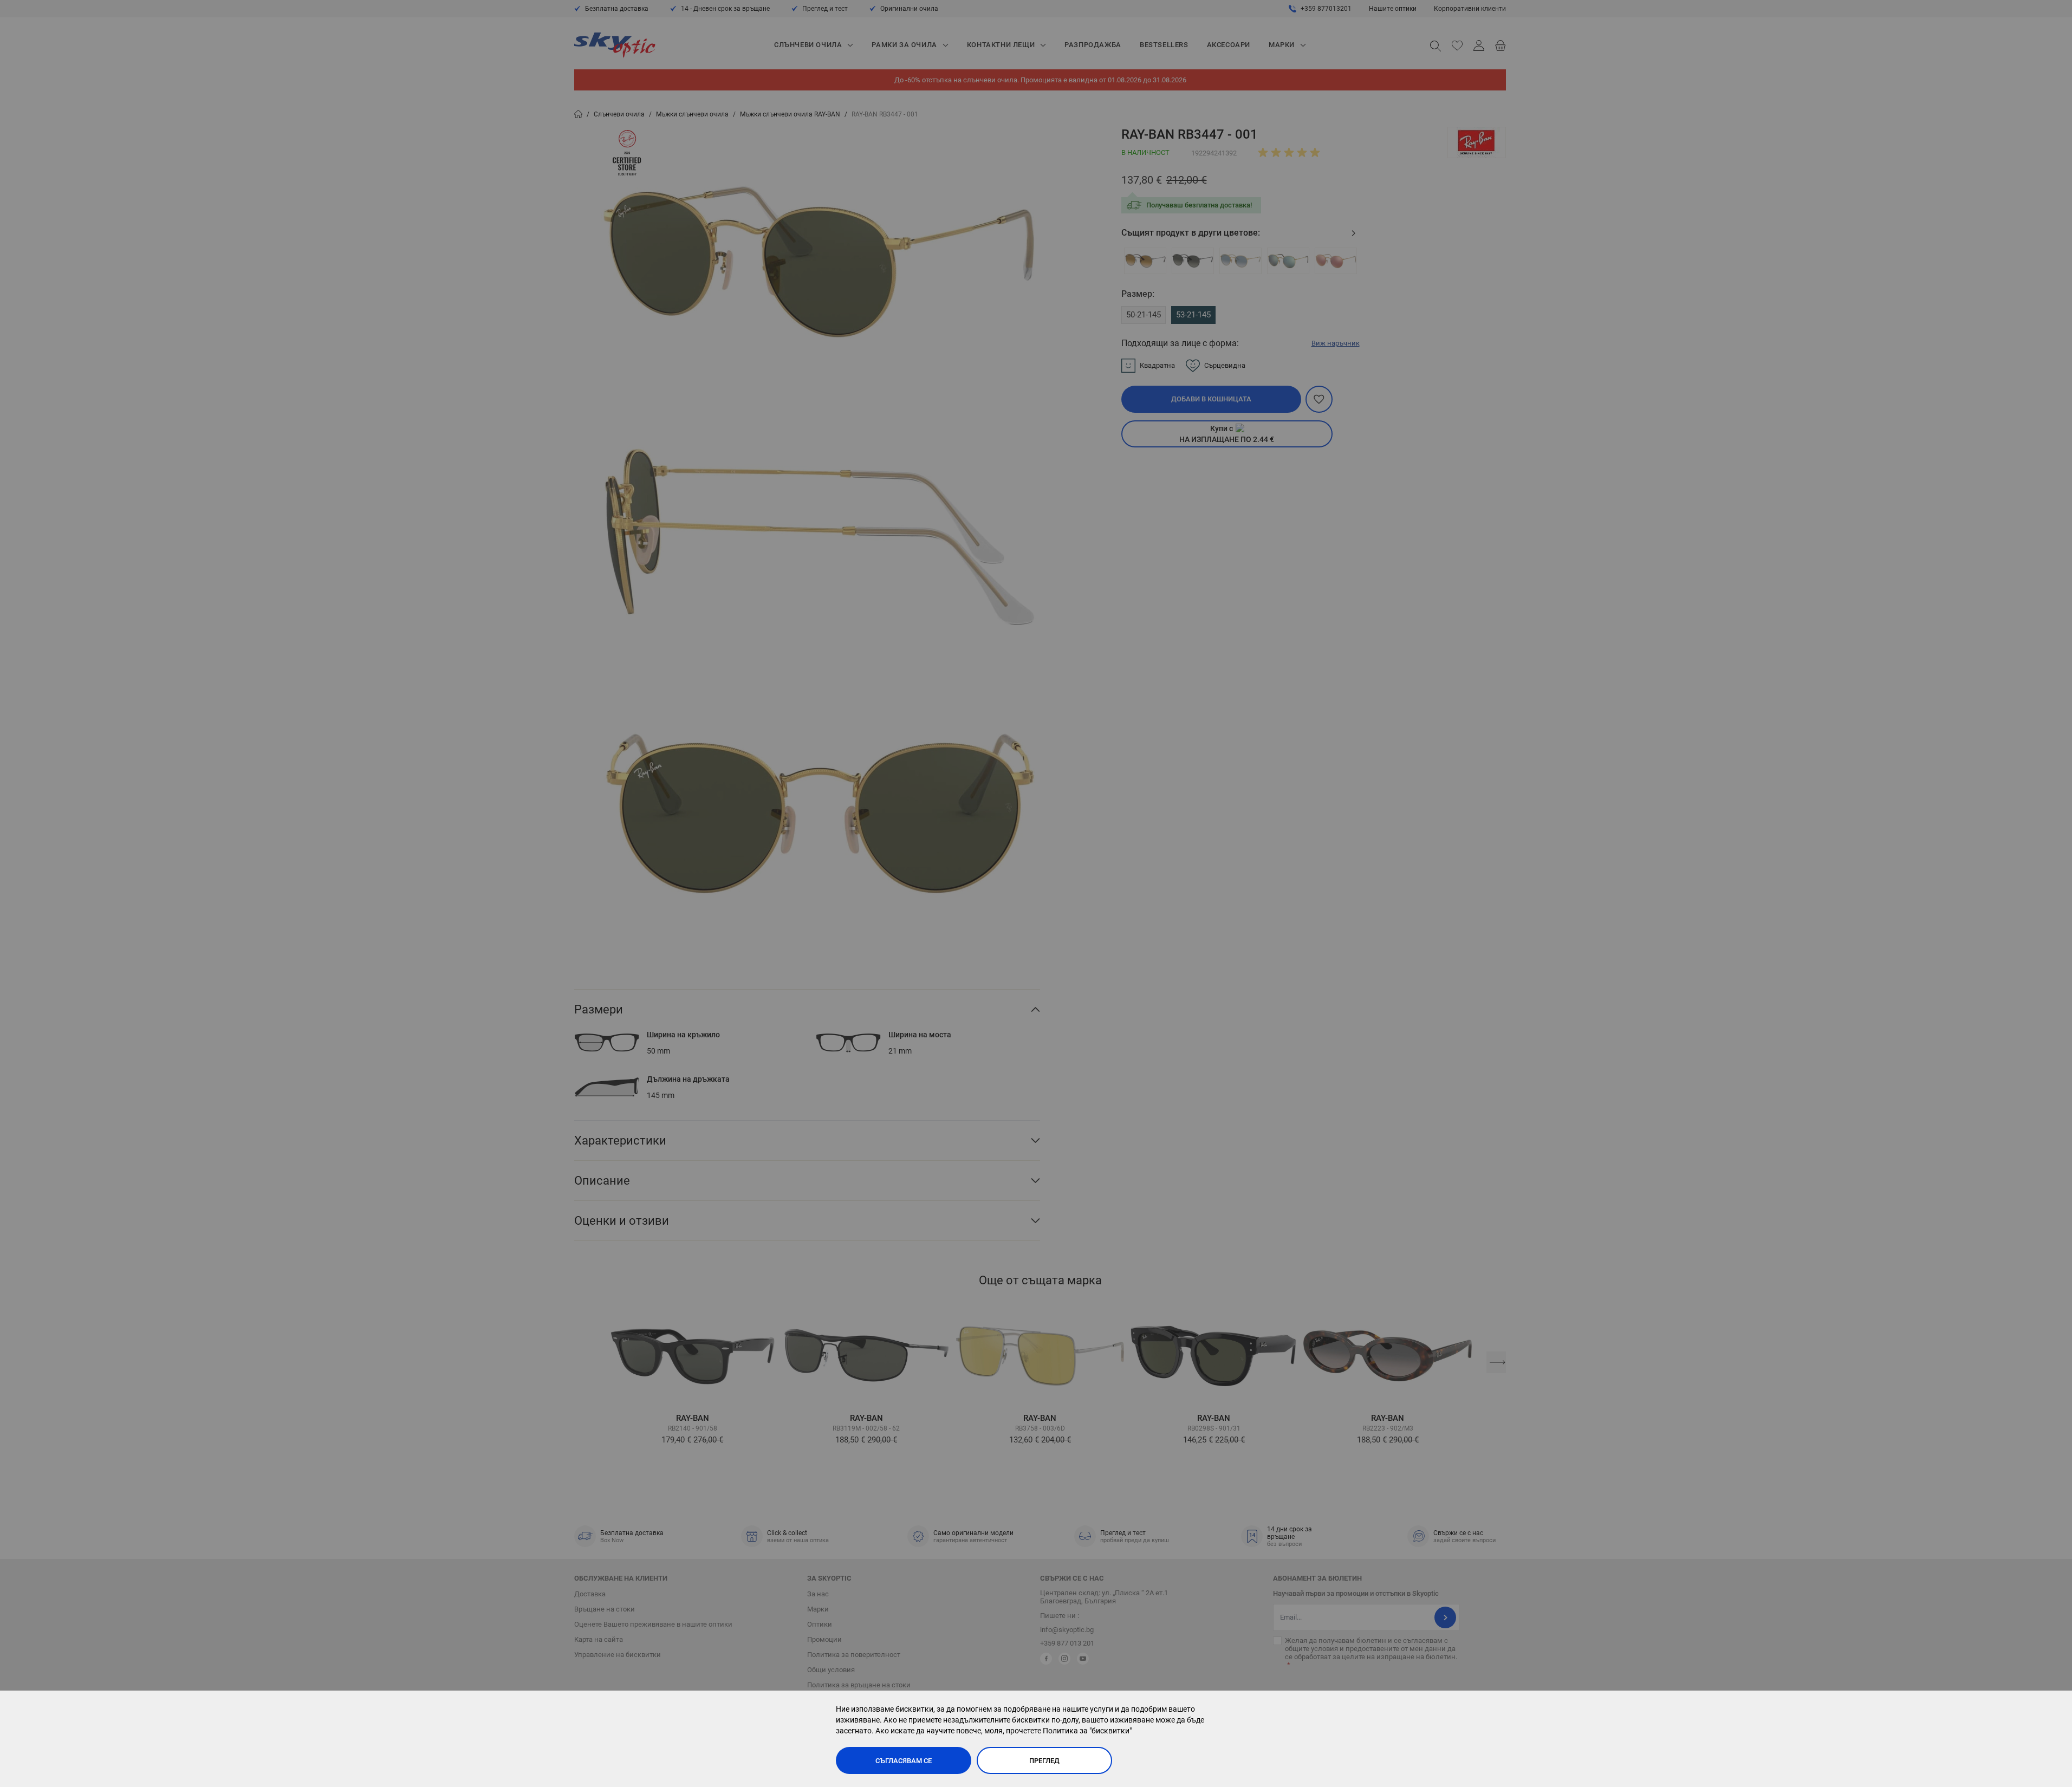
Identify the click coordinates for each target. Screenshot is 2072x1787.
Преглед (1044, 1761)
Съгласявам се (904, 1761)
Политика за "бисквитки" (1087, 1731)
